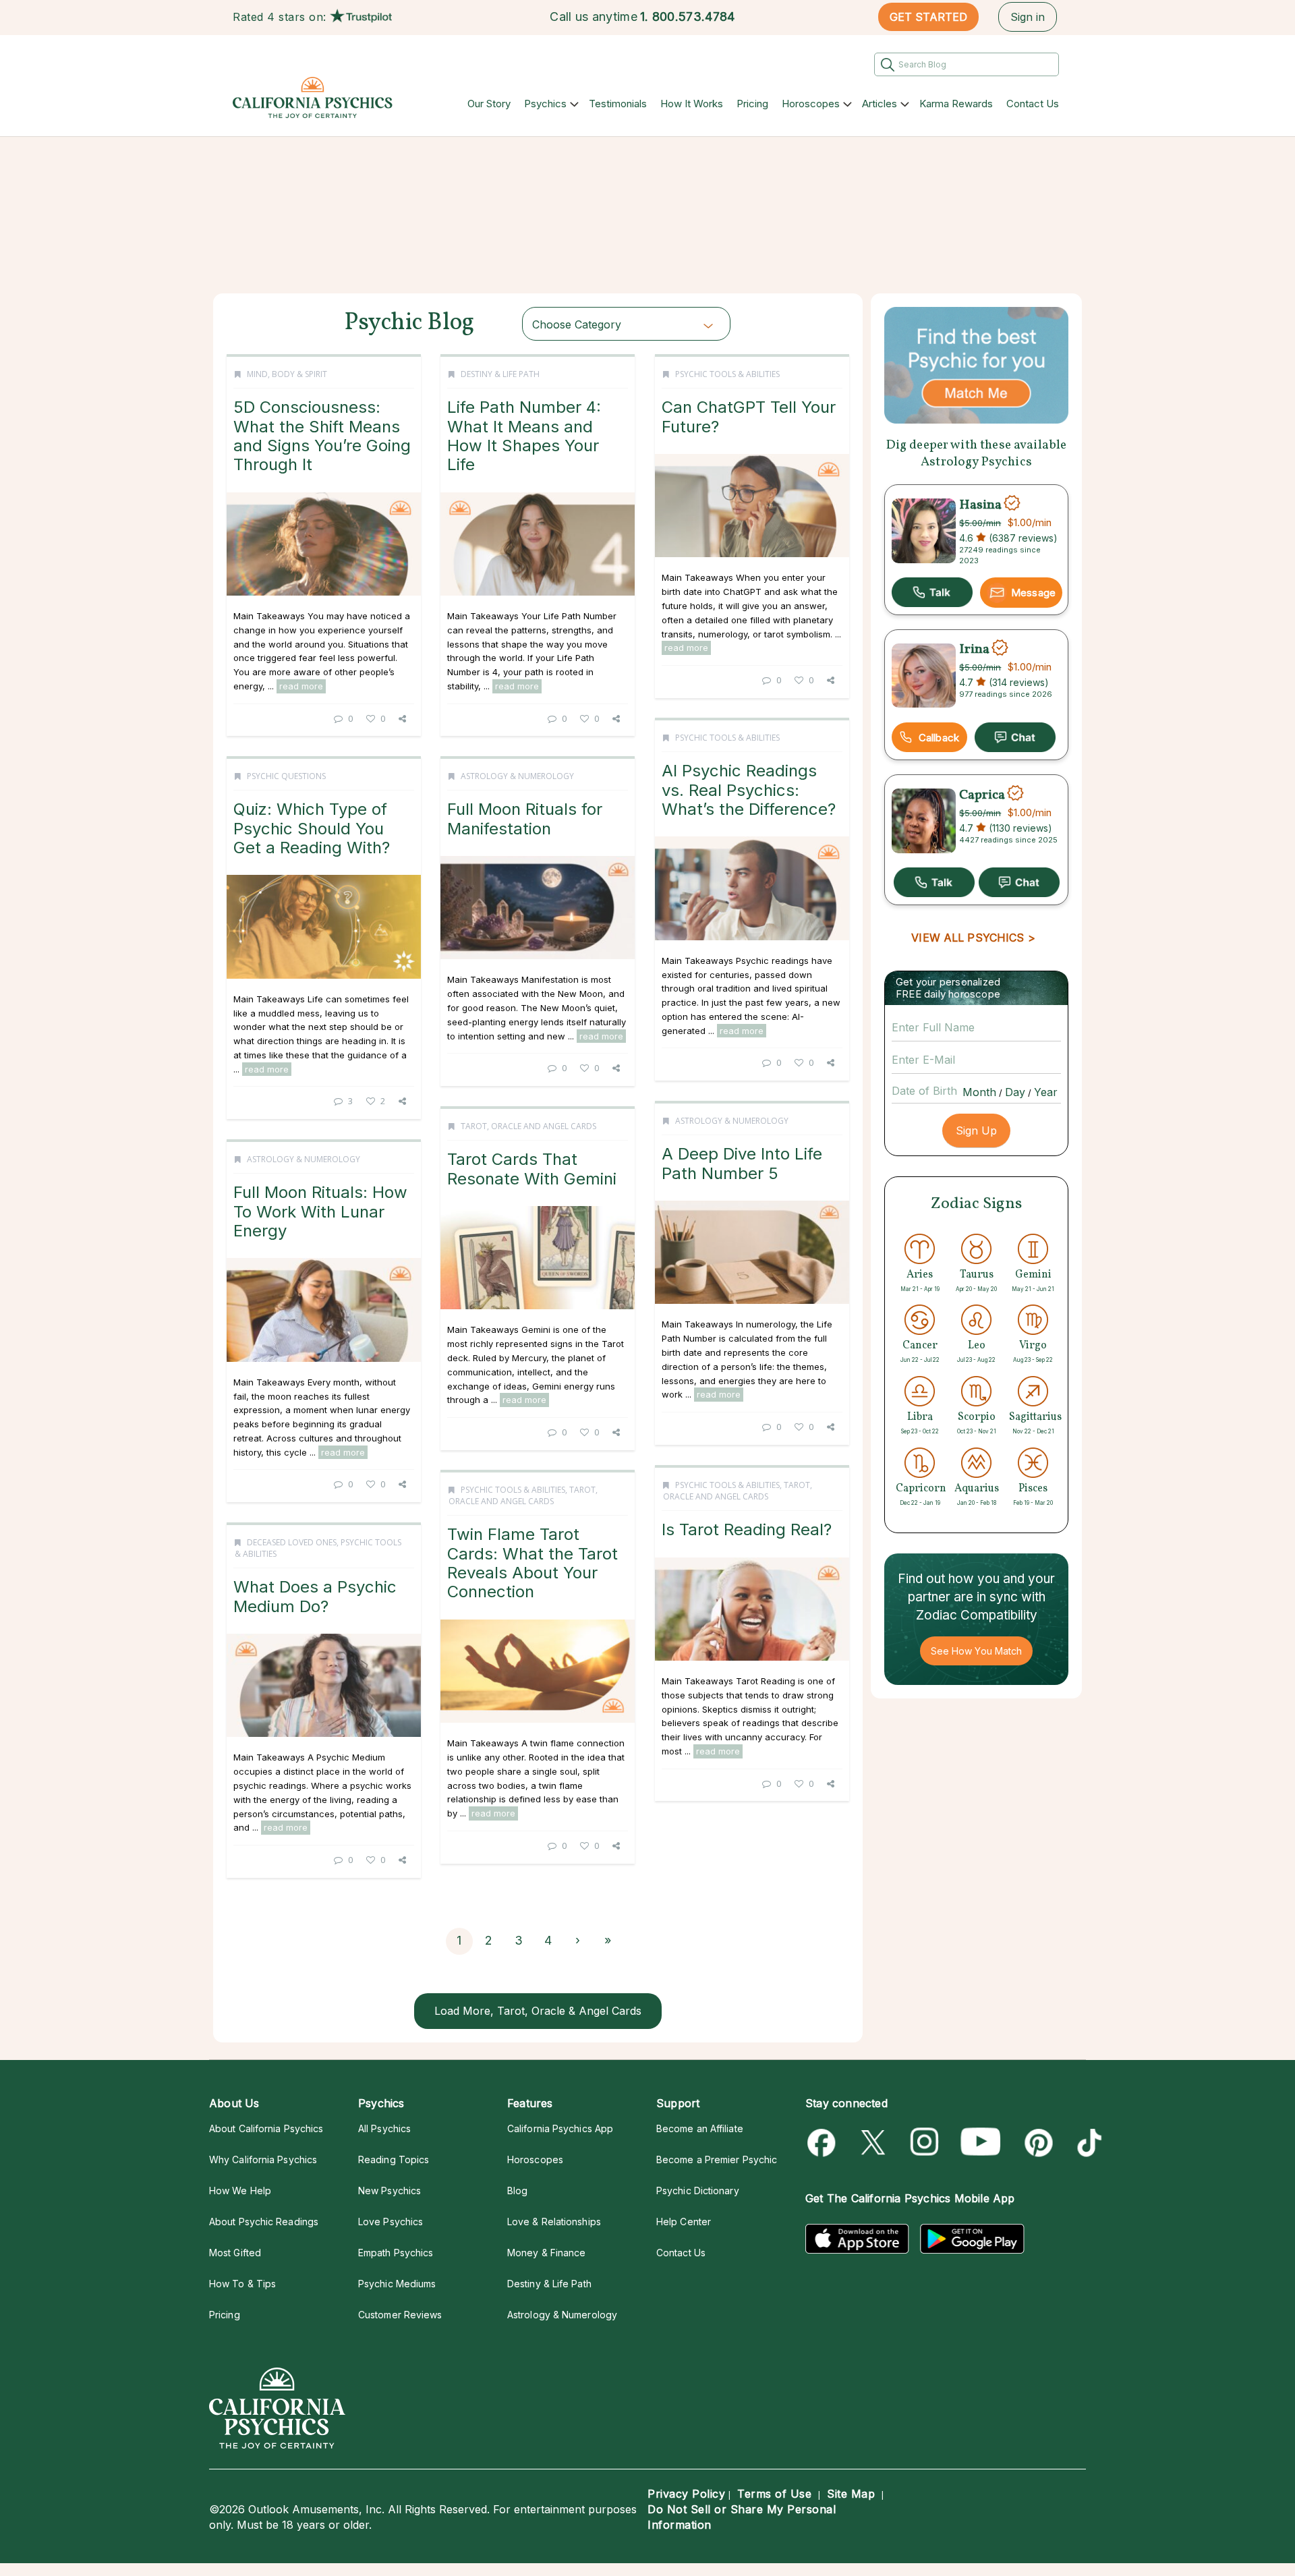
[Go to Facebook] (824, 2143)
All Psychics (384, 2128)
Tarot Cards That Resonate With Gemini (532, 1169)
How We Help (240, 2191)
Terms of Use (774, 2494)
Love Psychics (391, 2222)
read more (301, 686)
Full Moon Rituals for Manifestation (525, 819)
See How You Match (976, 1651)
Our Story (489, 104)
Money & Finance (546, 2253)
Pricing (752, 104)
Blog (517, 2191)
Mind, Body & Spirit (287, 374)
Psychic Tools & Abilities (727, 374)
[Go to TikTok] (1087, 2143)
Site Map (851, 2494)
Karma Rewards (956, 104)
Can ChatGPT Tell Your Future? (749, 417)
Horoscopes (811, 104)
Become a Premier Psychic (717, 2159)
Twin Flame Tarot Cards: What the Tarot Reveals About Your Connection (533, 1563)
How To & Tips (242, 2284)
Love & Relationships (554, 2222)
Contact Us (1033, 104)
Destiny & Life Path (500, 374)
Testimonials (618, 104)
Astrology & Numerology (517, 776)
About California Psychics (266, 2128)
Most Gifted (235, 2253)
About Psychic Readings (264, 2222)
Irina (974, 650)
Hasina (980, 505)
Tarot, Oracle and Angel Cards (528, 1126)
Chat (1015, 737)
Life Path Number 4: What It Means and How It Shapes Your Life (524, 436)
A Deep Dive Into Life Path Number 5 (742, 1163)
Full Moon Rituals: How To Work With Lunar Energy (320, 1211)
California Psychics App (560, 2128)
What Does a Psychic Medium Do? (315, 1596)
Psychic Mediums (397, 2284)
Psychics (545, 104)
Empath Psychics (396, 2253)
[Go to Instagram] (925, 2143)
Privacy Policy (686, 2494)
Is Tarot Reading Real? (747, 1529)
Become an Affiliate (700, 2128)
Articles (880, 104)
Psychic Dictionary (698, 2191)
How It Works (692, 104)
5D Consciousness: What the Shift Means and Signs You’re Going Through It (322, 436)
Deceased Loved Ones (292, 1542)
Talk (932, 592)
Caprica (982, 795)
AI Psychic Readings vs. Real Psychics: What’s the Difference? (749, 790)
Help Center (684, 2222)
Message (1033, 593)
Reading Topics (394, 2159)
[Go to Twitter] (874, 2143)
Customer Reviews (400, 2315)
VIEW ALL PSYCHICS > (973, 938)
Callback (939, 738)
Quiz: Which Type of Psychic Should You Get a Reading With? (312, 828)
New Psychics (390, 2191)
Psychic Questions (286, 776)
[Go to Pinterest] (1036, 2143)
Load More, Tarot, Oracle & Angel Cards (538, 2011)
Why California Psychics (263, 2159)
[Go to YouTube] (981, 2143)
